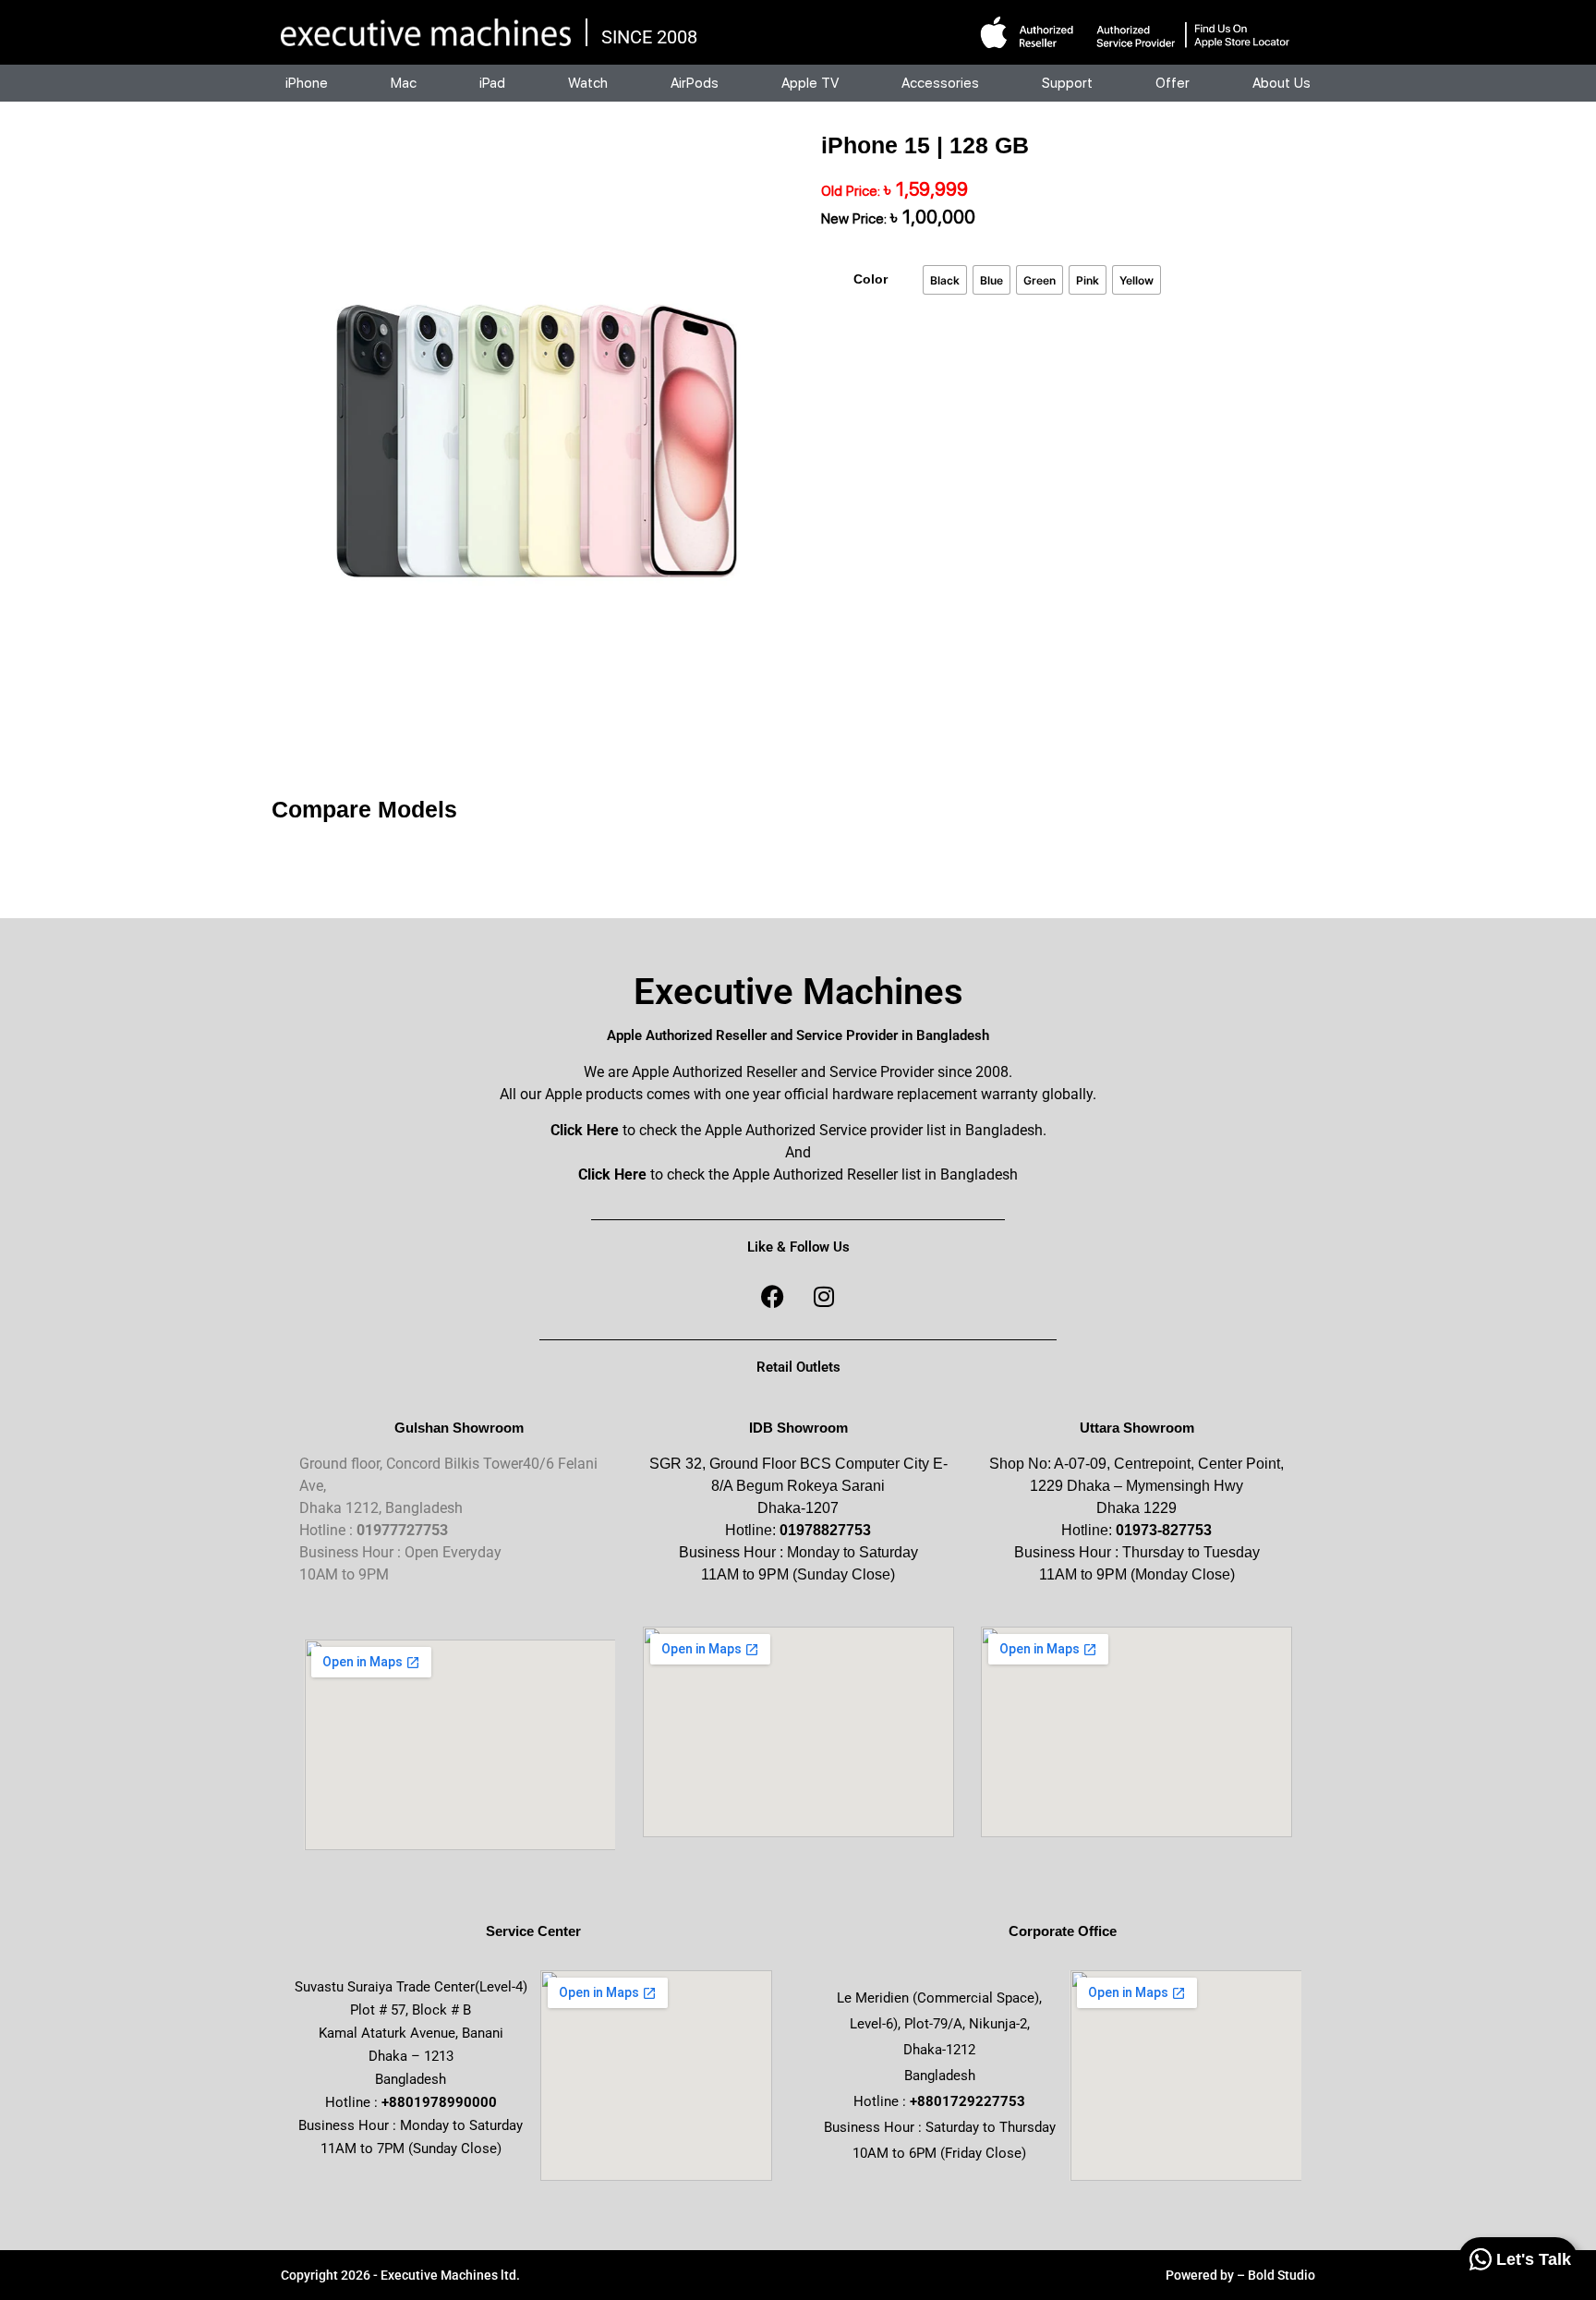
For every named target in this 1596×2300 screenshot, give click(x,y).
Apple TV (810, 83)
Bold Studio (1282, 2275)
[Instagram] (824, 1296)
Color (871, 279)
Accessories (940, 83)
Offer (1173, 83)
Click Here (585, 1130)
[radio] (945, 280)
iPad (492, 83)
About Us (1282, 83)
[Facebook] (773, 1296)
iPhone (307, 83)
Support (1067, 83)
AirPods (695, 83)
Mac (404, 83)
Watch (588, 83)
